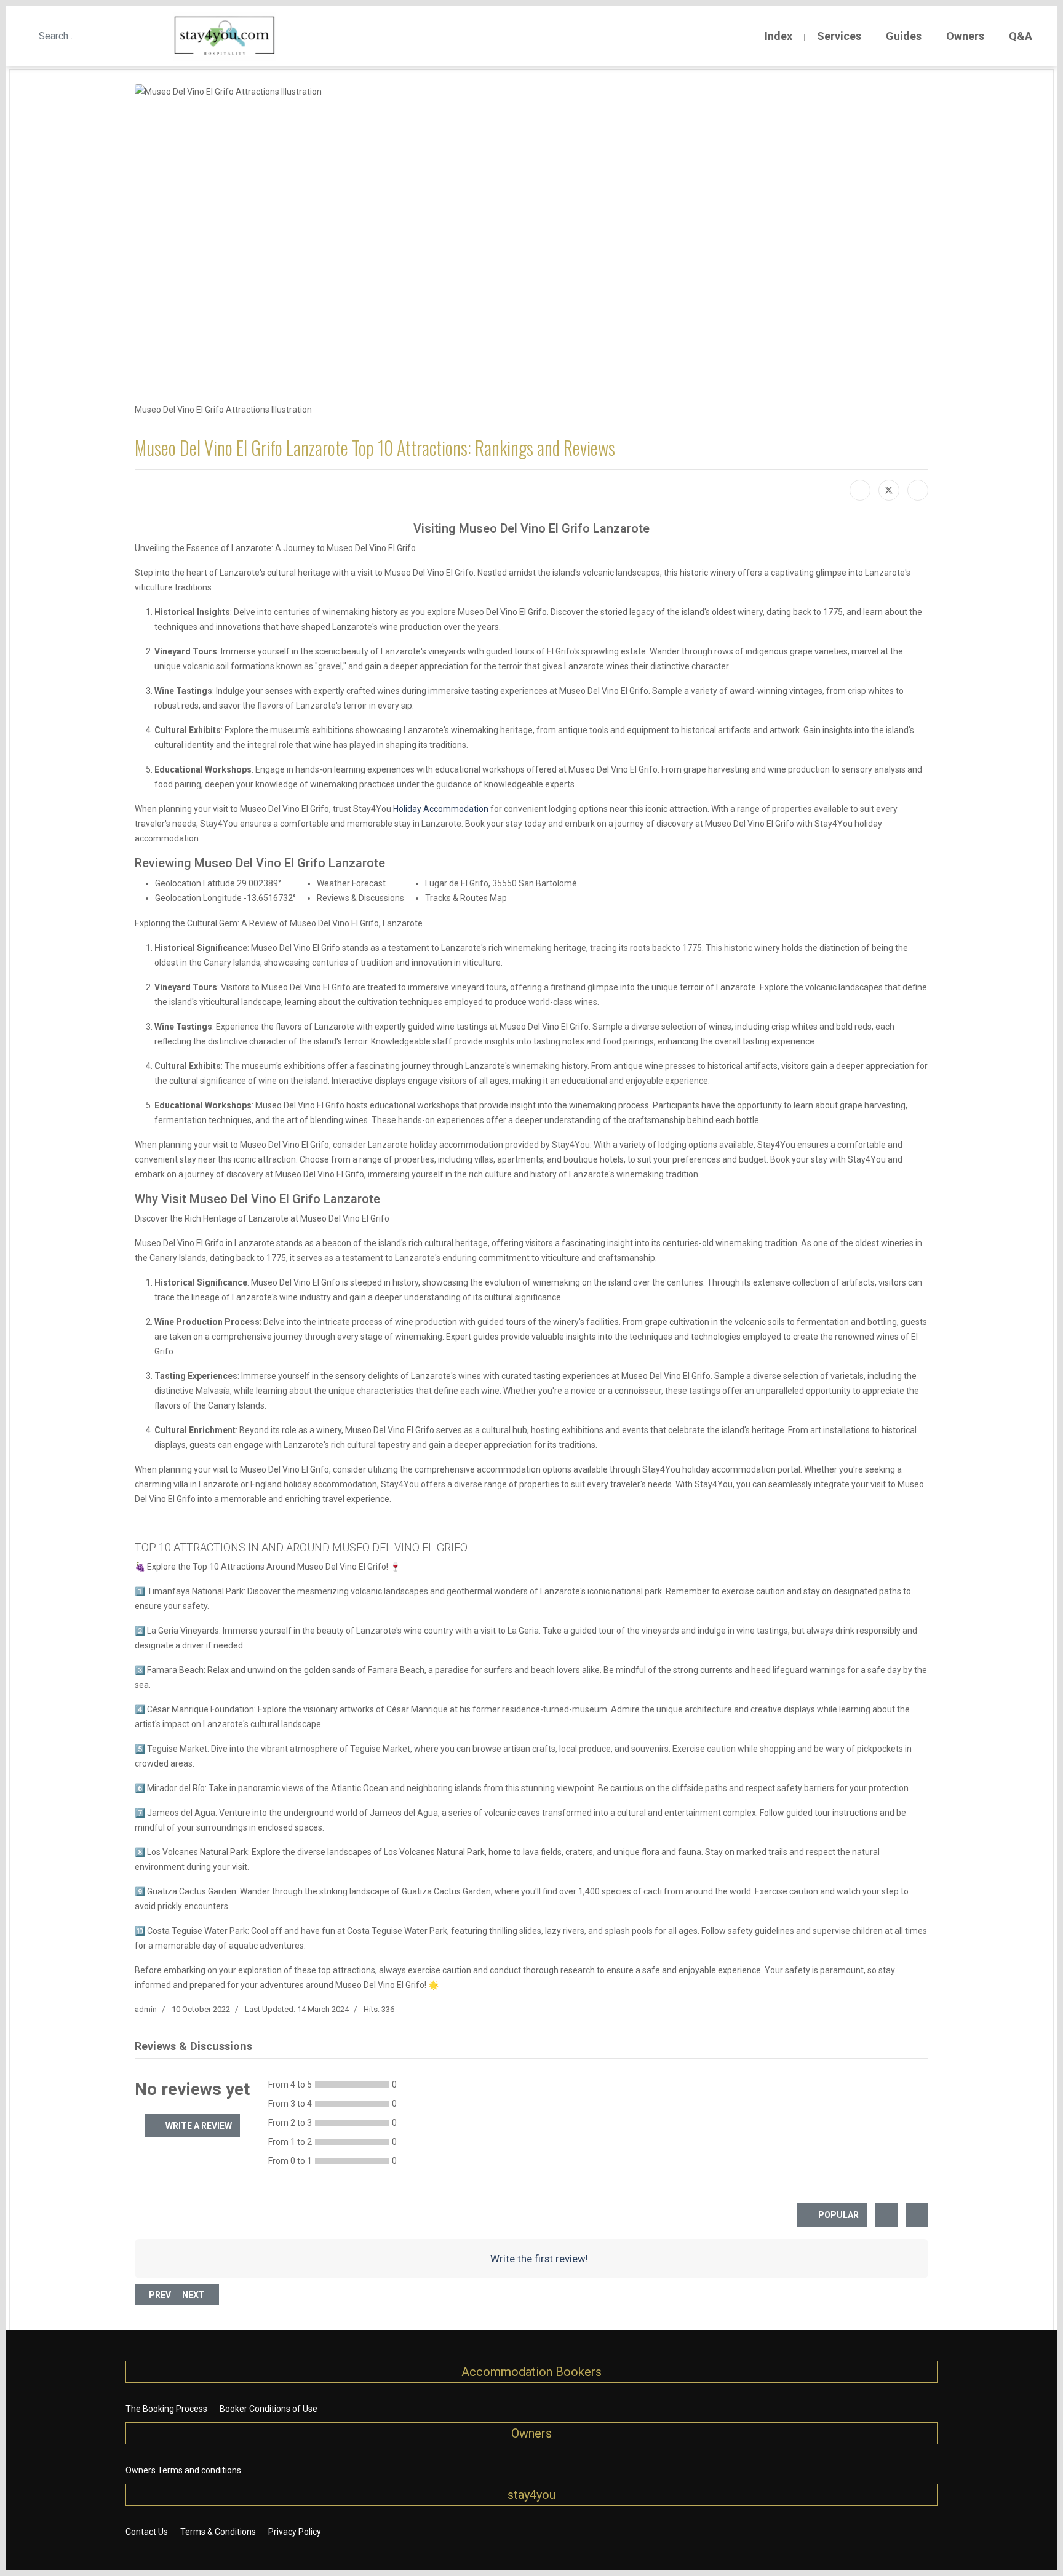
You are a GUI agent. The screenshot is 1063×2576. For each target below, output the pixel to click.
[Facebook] (860, 490)
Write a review (198, 2126)
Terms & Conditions (218, 2532)
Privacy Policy (295, 2532)
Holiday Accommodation (441, 809)
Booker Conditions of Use (269, 2409)
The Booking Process (166, 2409)
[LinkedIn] (918, 490)
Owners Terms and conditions (183, 2470)
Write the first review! (538, 2259)
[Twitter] (889, 490)
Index (778, 36)
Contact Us (147, 2532)
